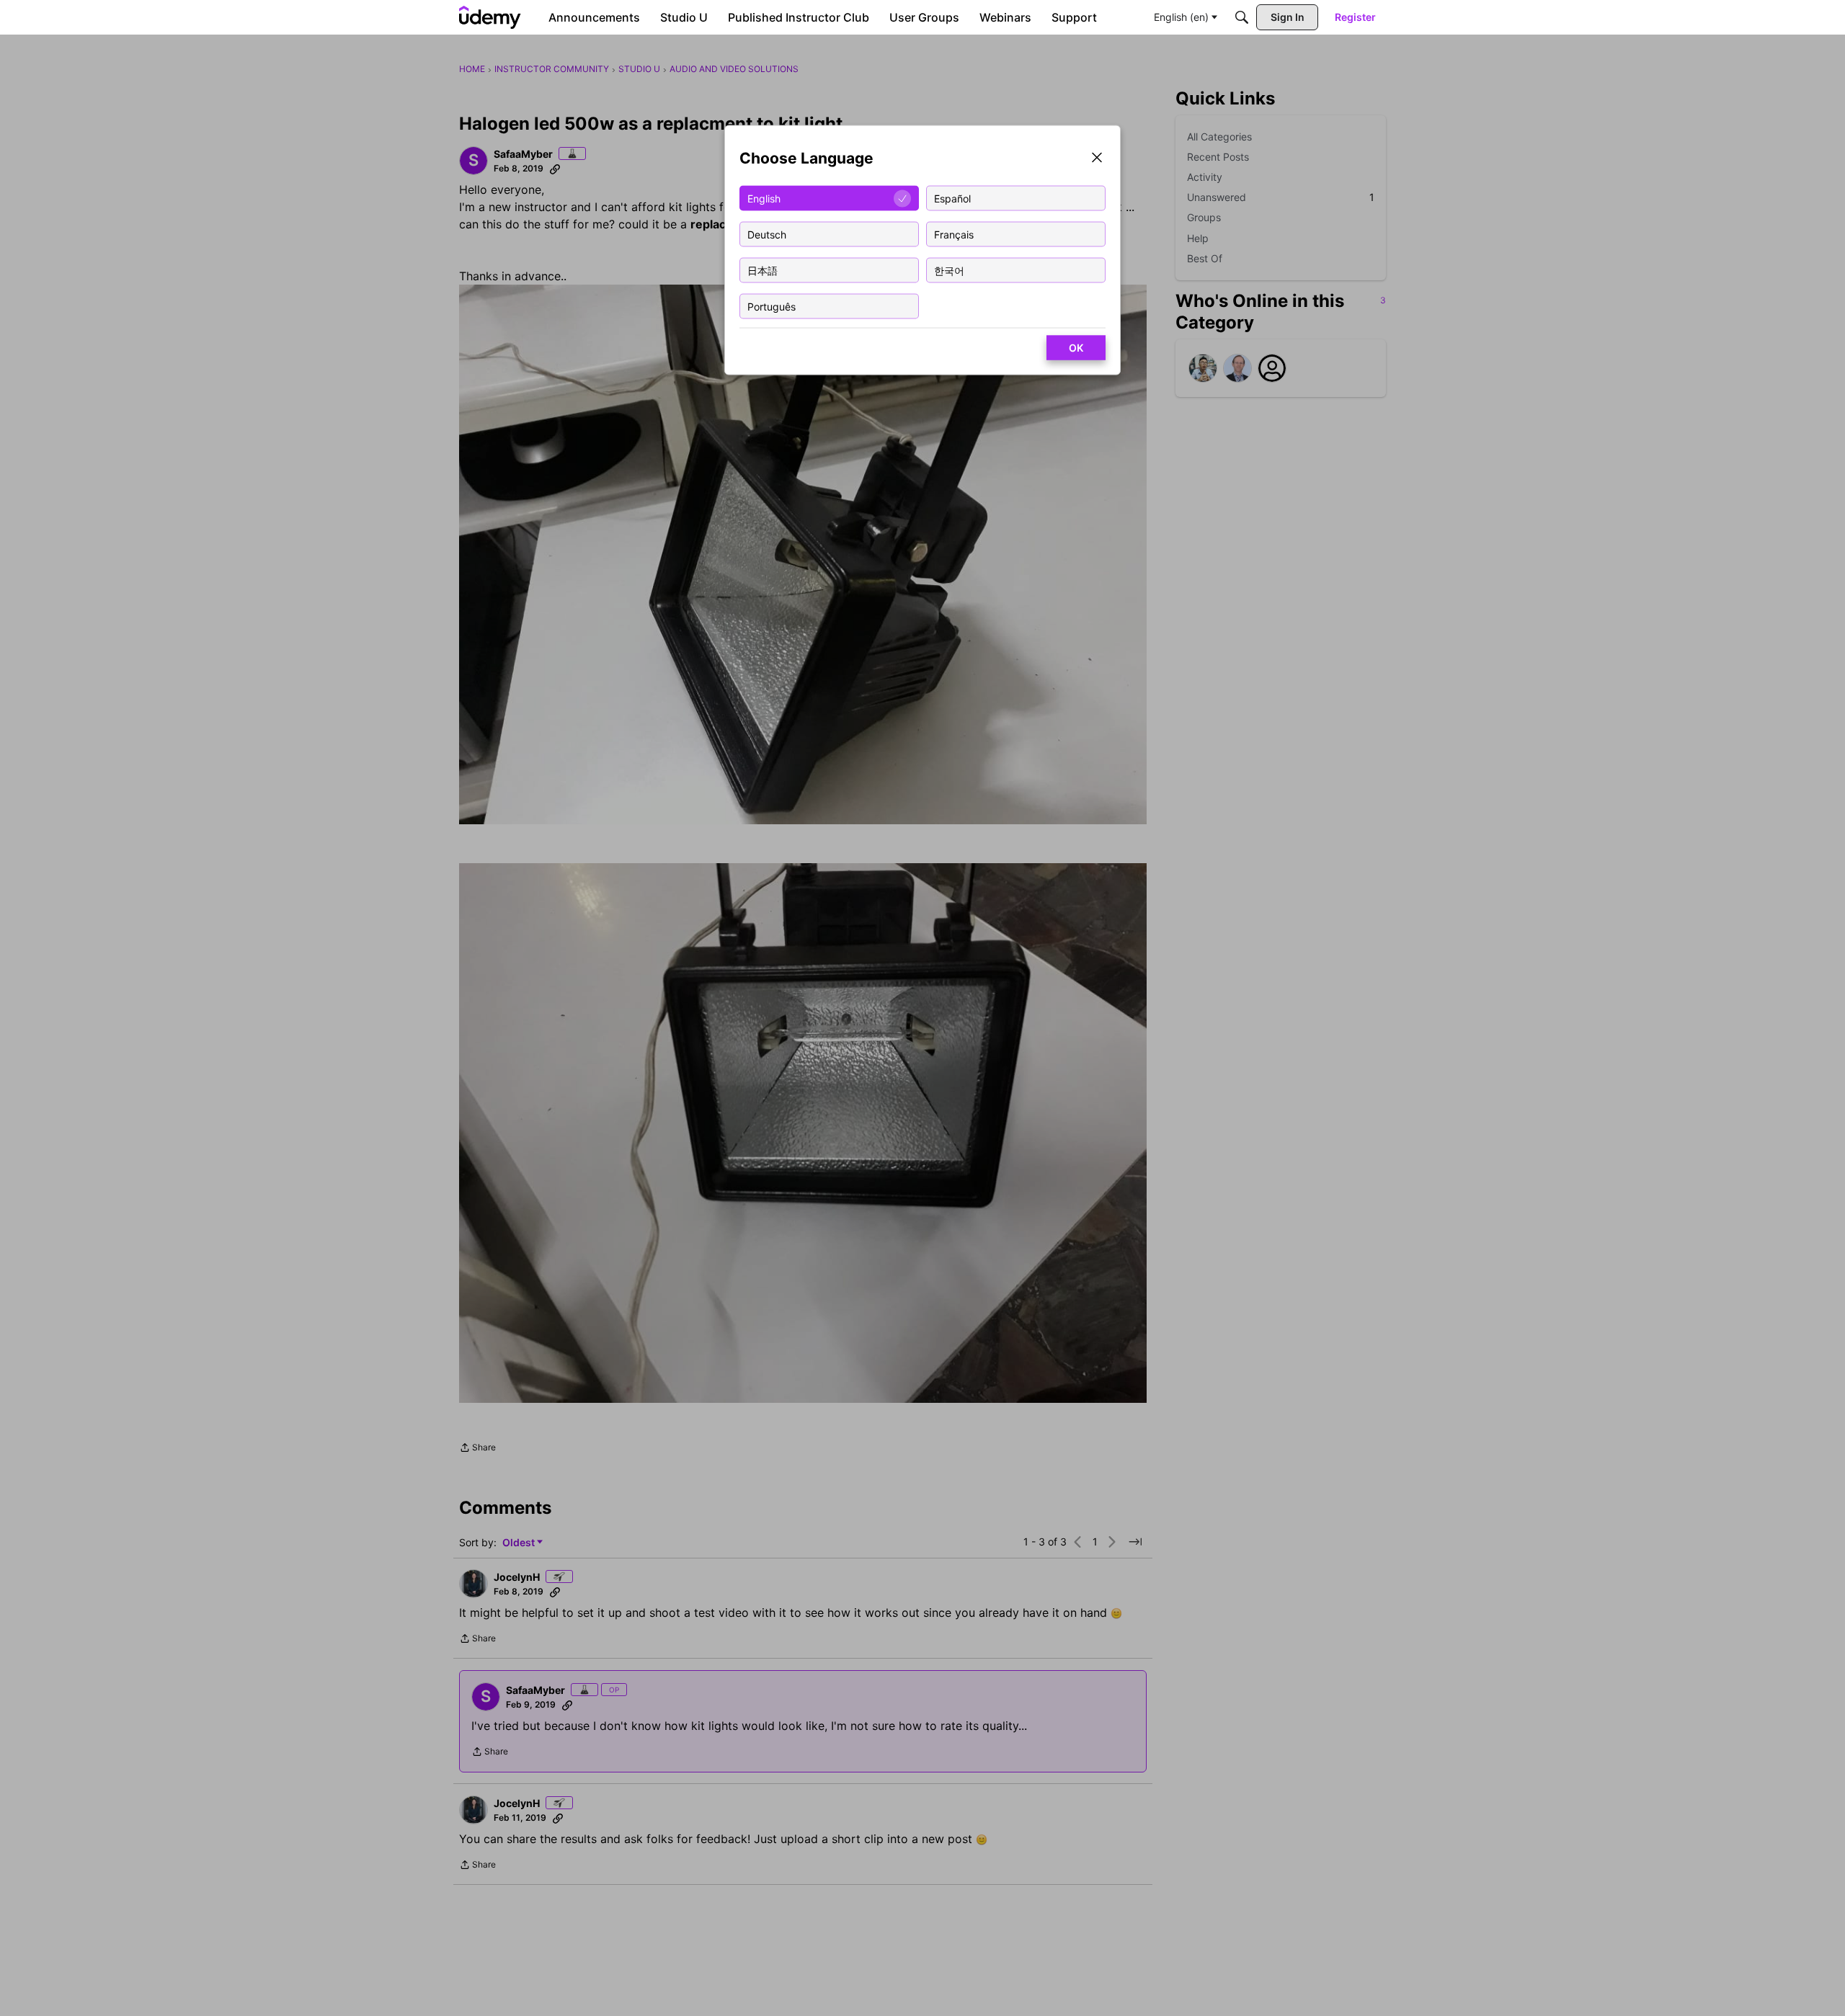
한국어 (949, 270)
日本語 (763, 270)
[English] (490, 17)
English (764, 198)
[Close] (1097, 159)
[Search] (1242, 17)
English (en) (1181, 17)
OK (1076, 348)
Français (954, 234)
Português (772, 306)
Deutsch (767, 234)
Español (952, 198)
